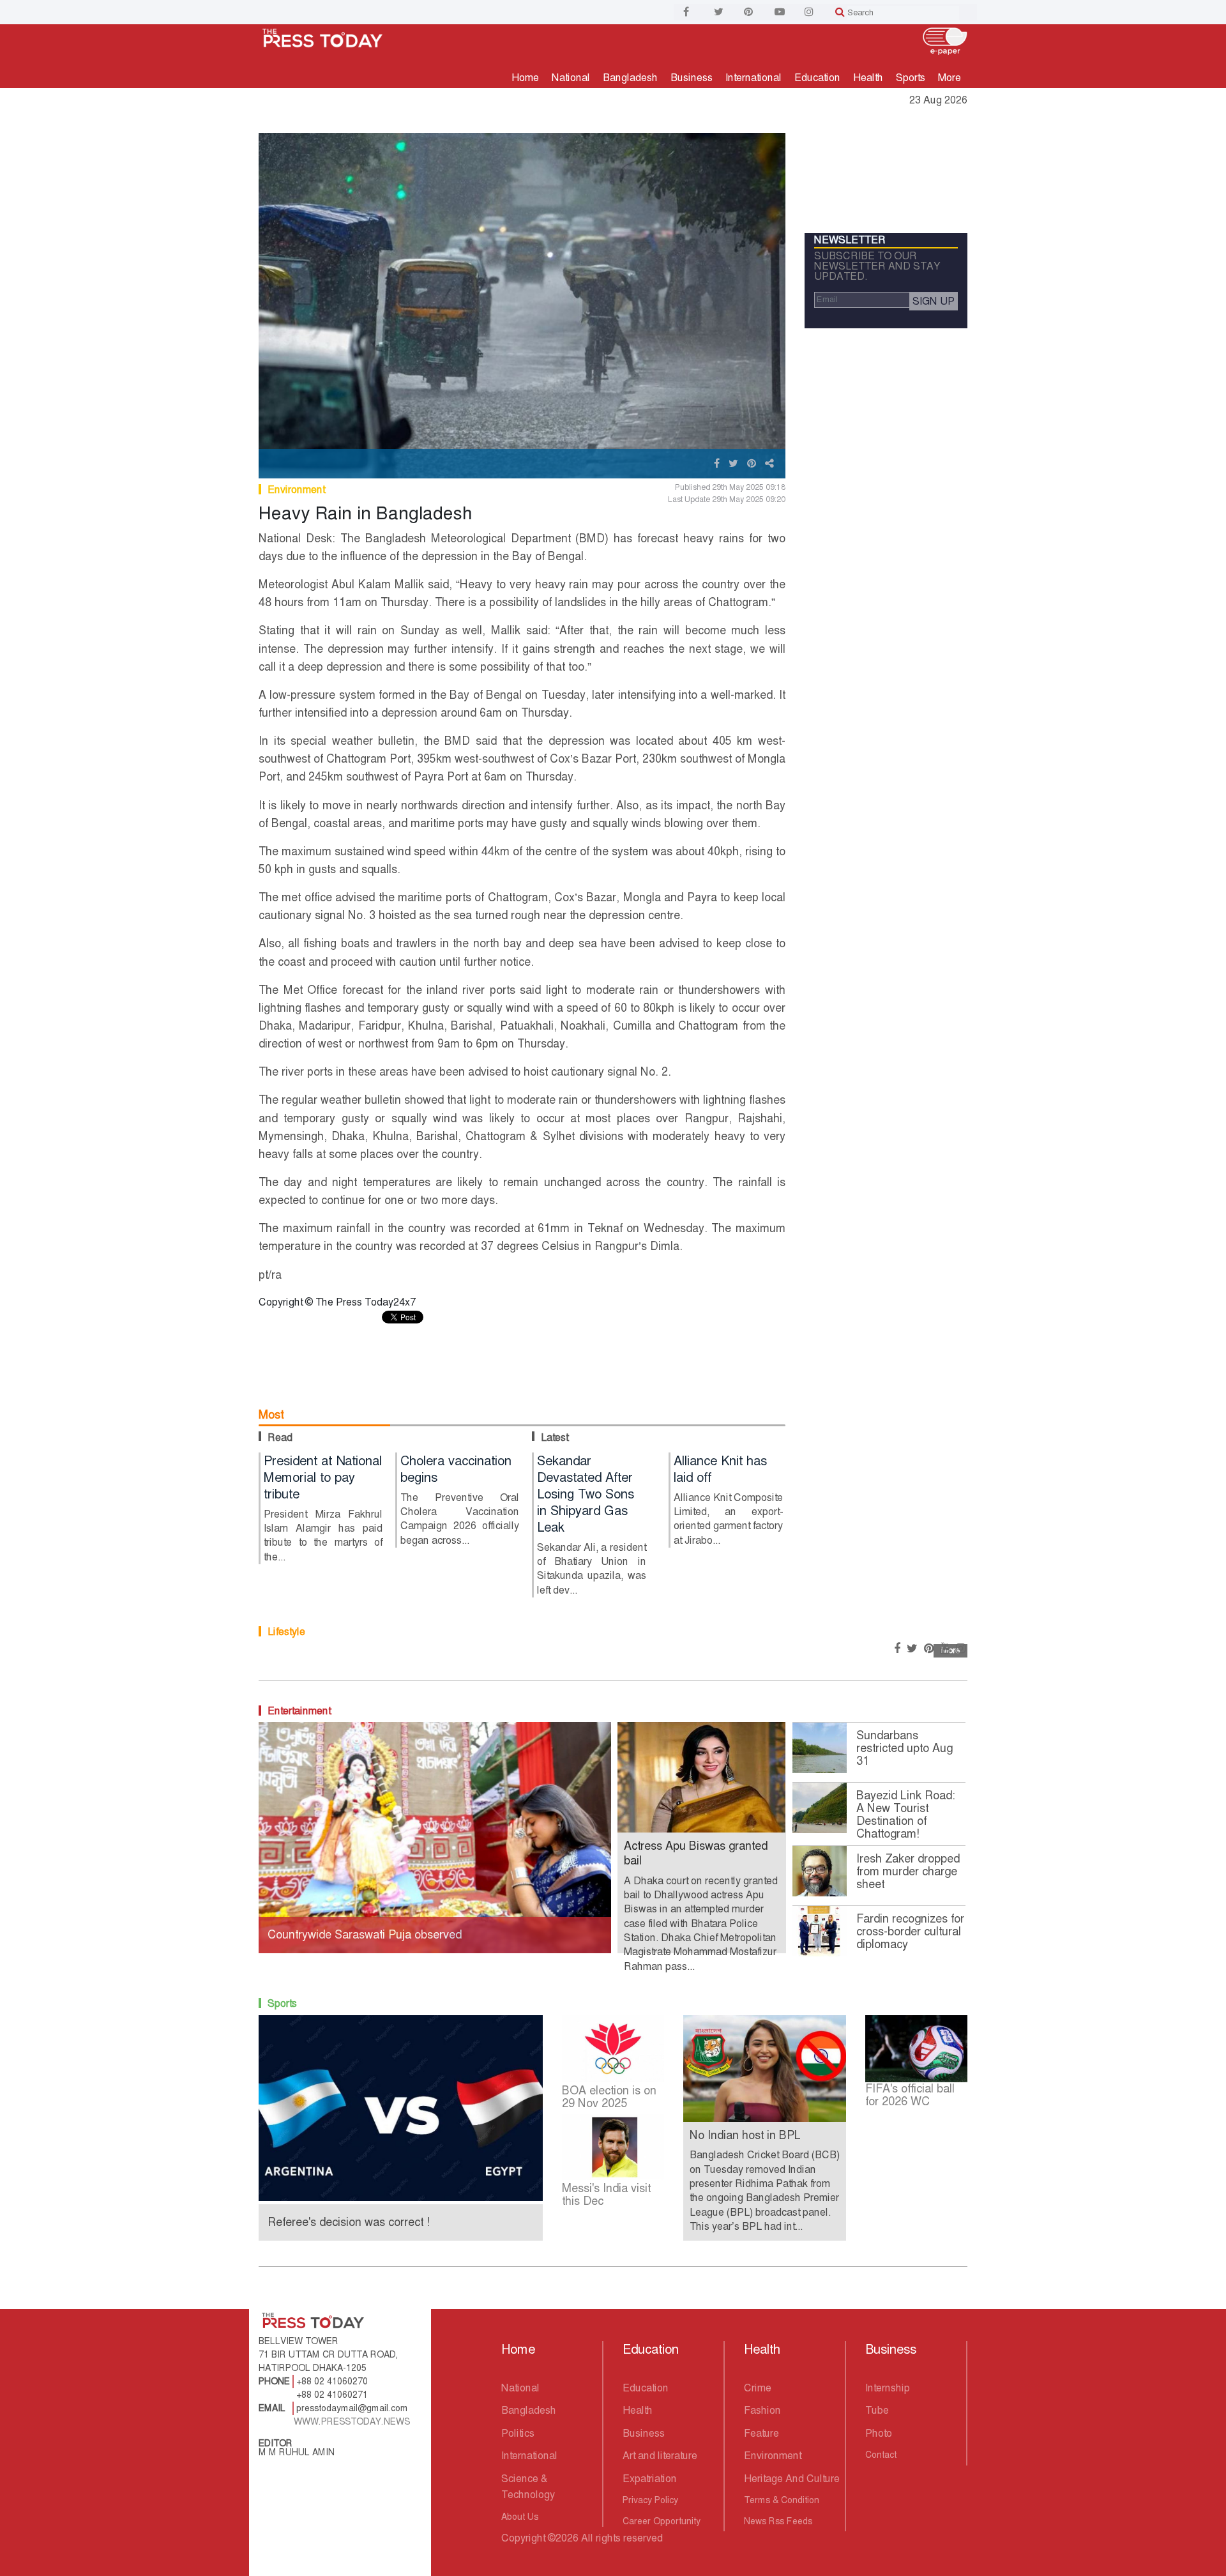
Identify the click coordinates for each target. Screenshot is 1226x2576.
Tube (877, 2410)
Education (817, 78)
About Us (520, 2517)
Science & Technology (528, 2487)
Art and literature (660, 2456)
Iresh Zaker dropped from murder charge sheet (908, 1871)
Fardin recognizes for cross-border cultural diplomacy (910, 1932)
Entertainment (299, 1711)
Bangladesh (630, 78)
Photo (879, 2433)
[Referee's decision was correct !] (401, 2107)
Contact (881, 2455)
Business (692, 78)
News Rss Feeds (778, 2521)
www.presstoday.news (352, 2421)
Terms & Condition (782, 2500)
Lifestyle (286, 1632)
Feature (761, 2433)
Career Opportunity (662, 2521)
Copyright (523, 2538)
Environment (296, 490)
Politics (518, 2433)
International (753, 78)
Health (868, 78)
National (571, 78)
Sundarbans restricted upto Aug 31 (904, 1748)
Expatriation (650, 2479)
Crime (758, 2388)
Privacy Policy (650, 2500)
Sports (911, 78)
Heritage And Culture (792, 2479)
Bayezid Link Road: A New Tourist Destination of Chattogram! (906, 1815)
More (950, 78)
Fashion (762, 2410)
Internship (888, 2388)
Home (525, 78)
